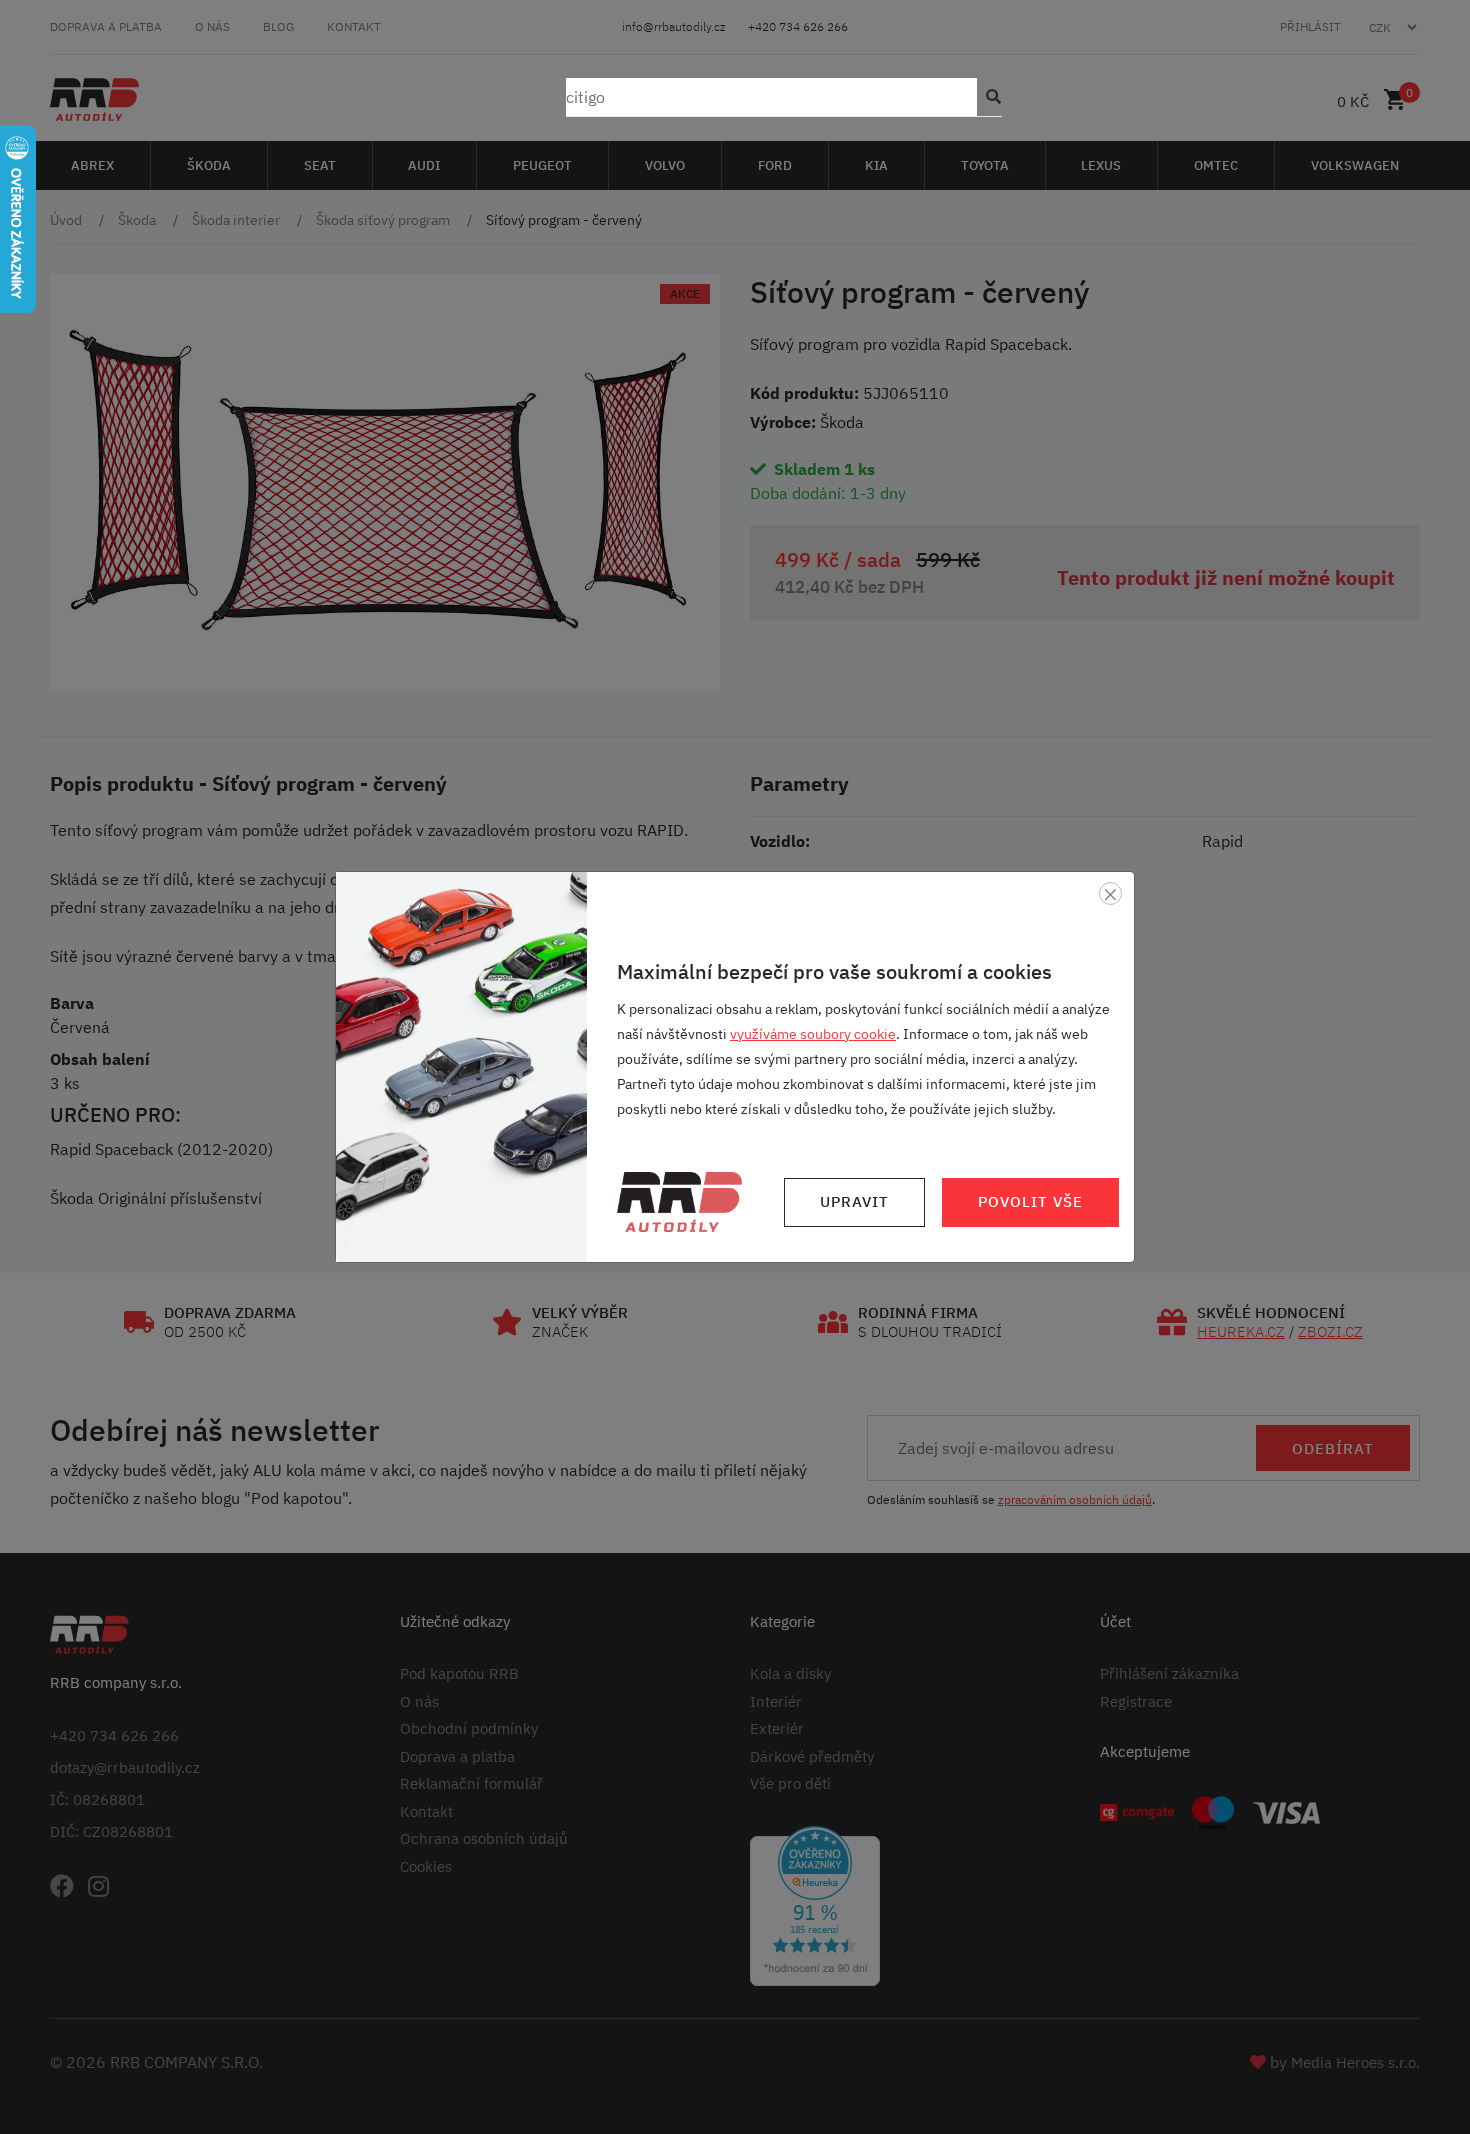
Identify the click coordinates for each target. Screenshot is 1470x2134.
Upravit (854, 1201)
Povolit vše (1030, 1201)
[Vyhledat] (989, 97)
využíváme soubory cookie (813, 1034)
